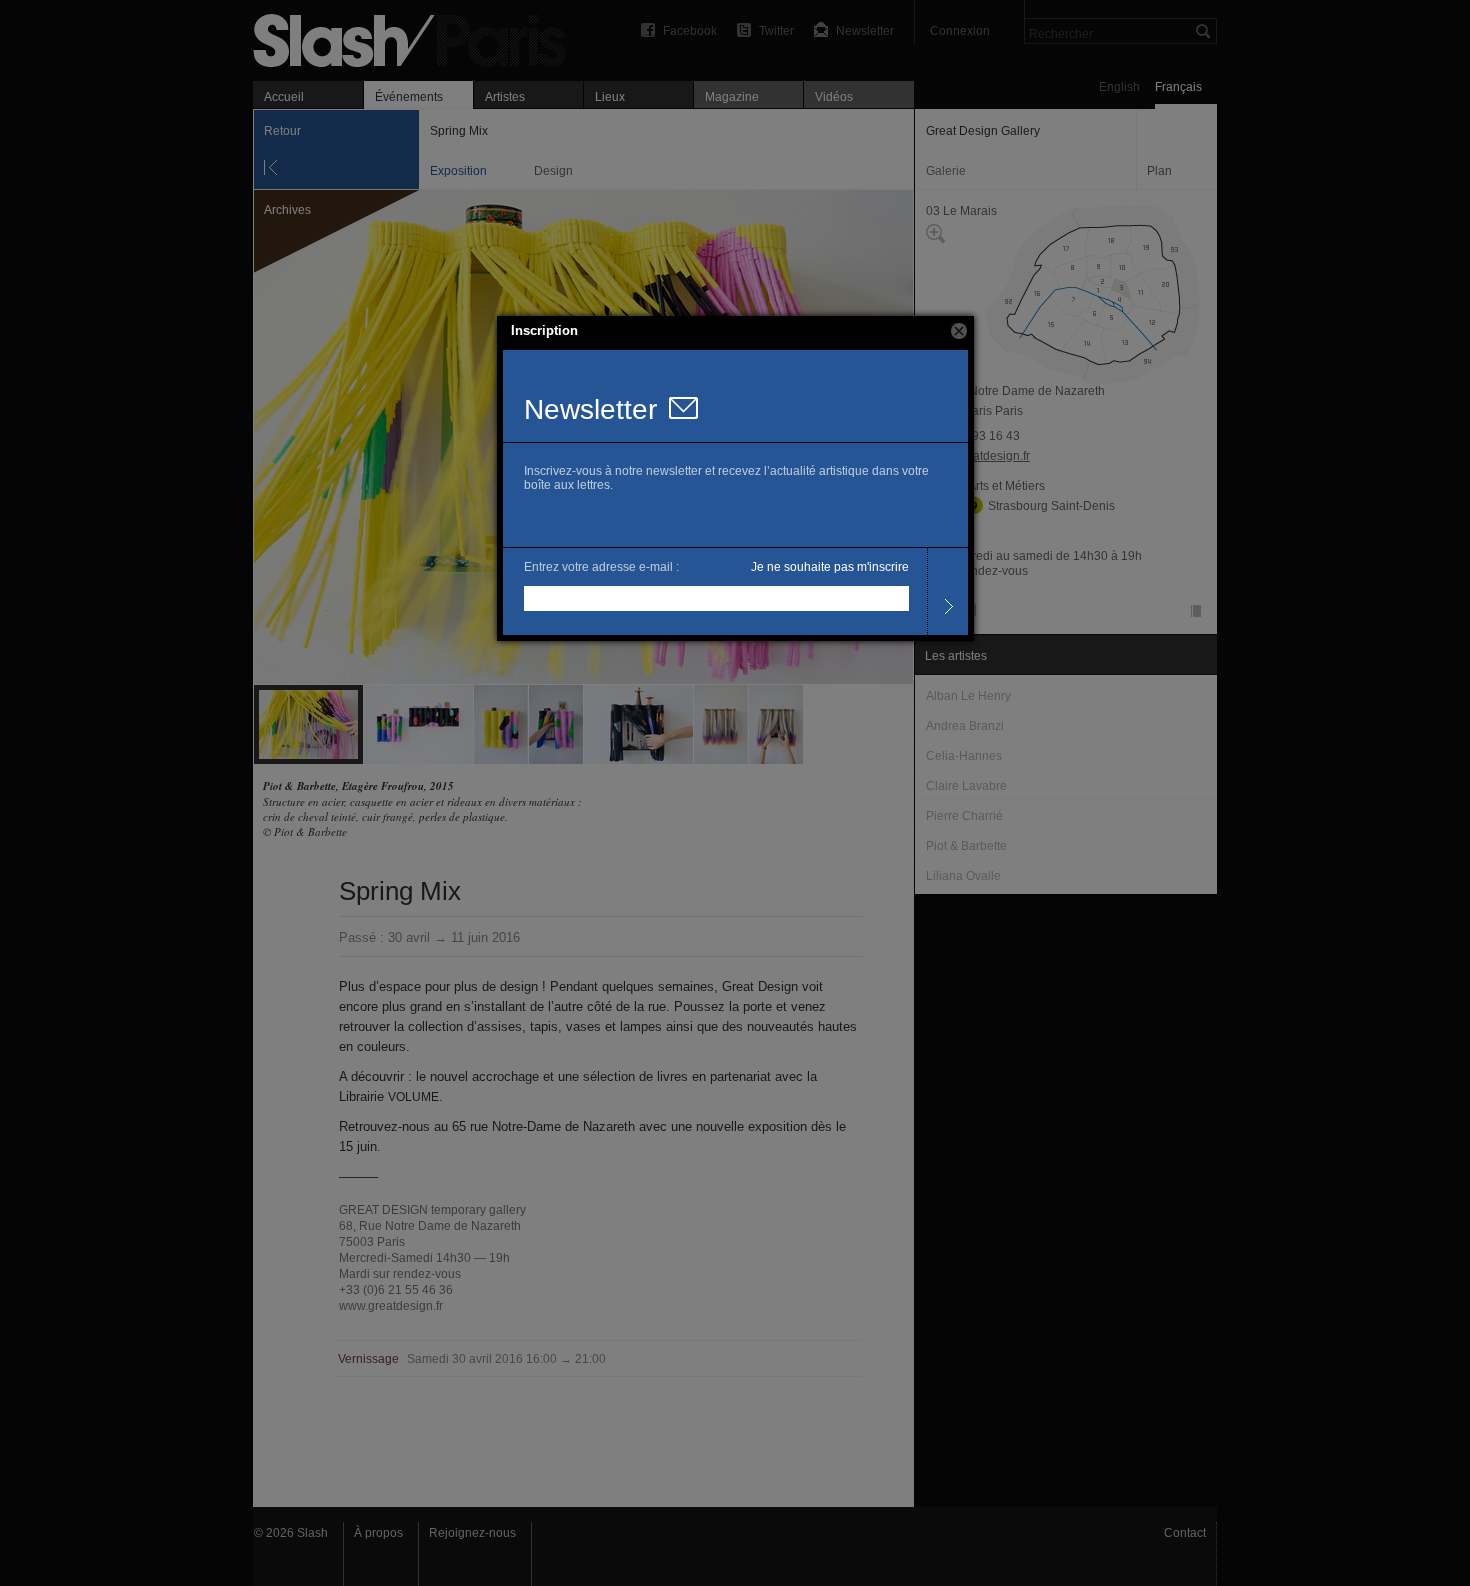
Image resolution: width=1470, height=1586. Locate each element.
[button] (959, 331)
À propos (378, 1533)
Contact (1185, 1533)
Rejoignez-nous (472, 1533)
